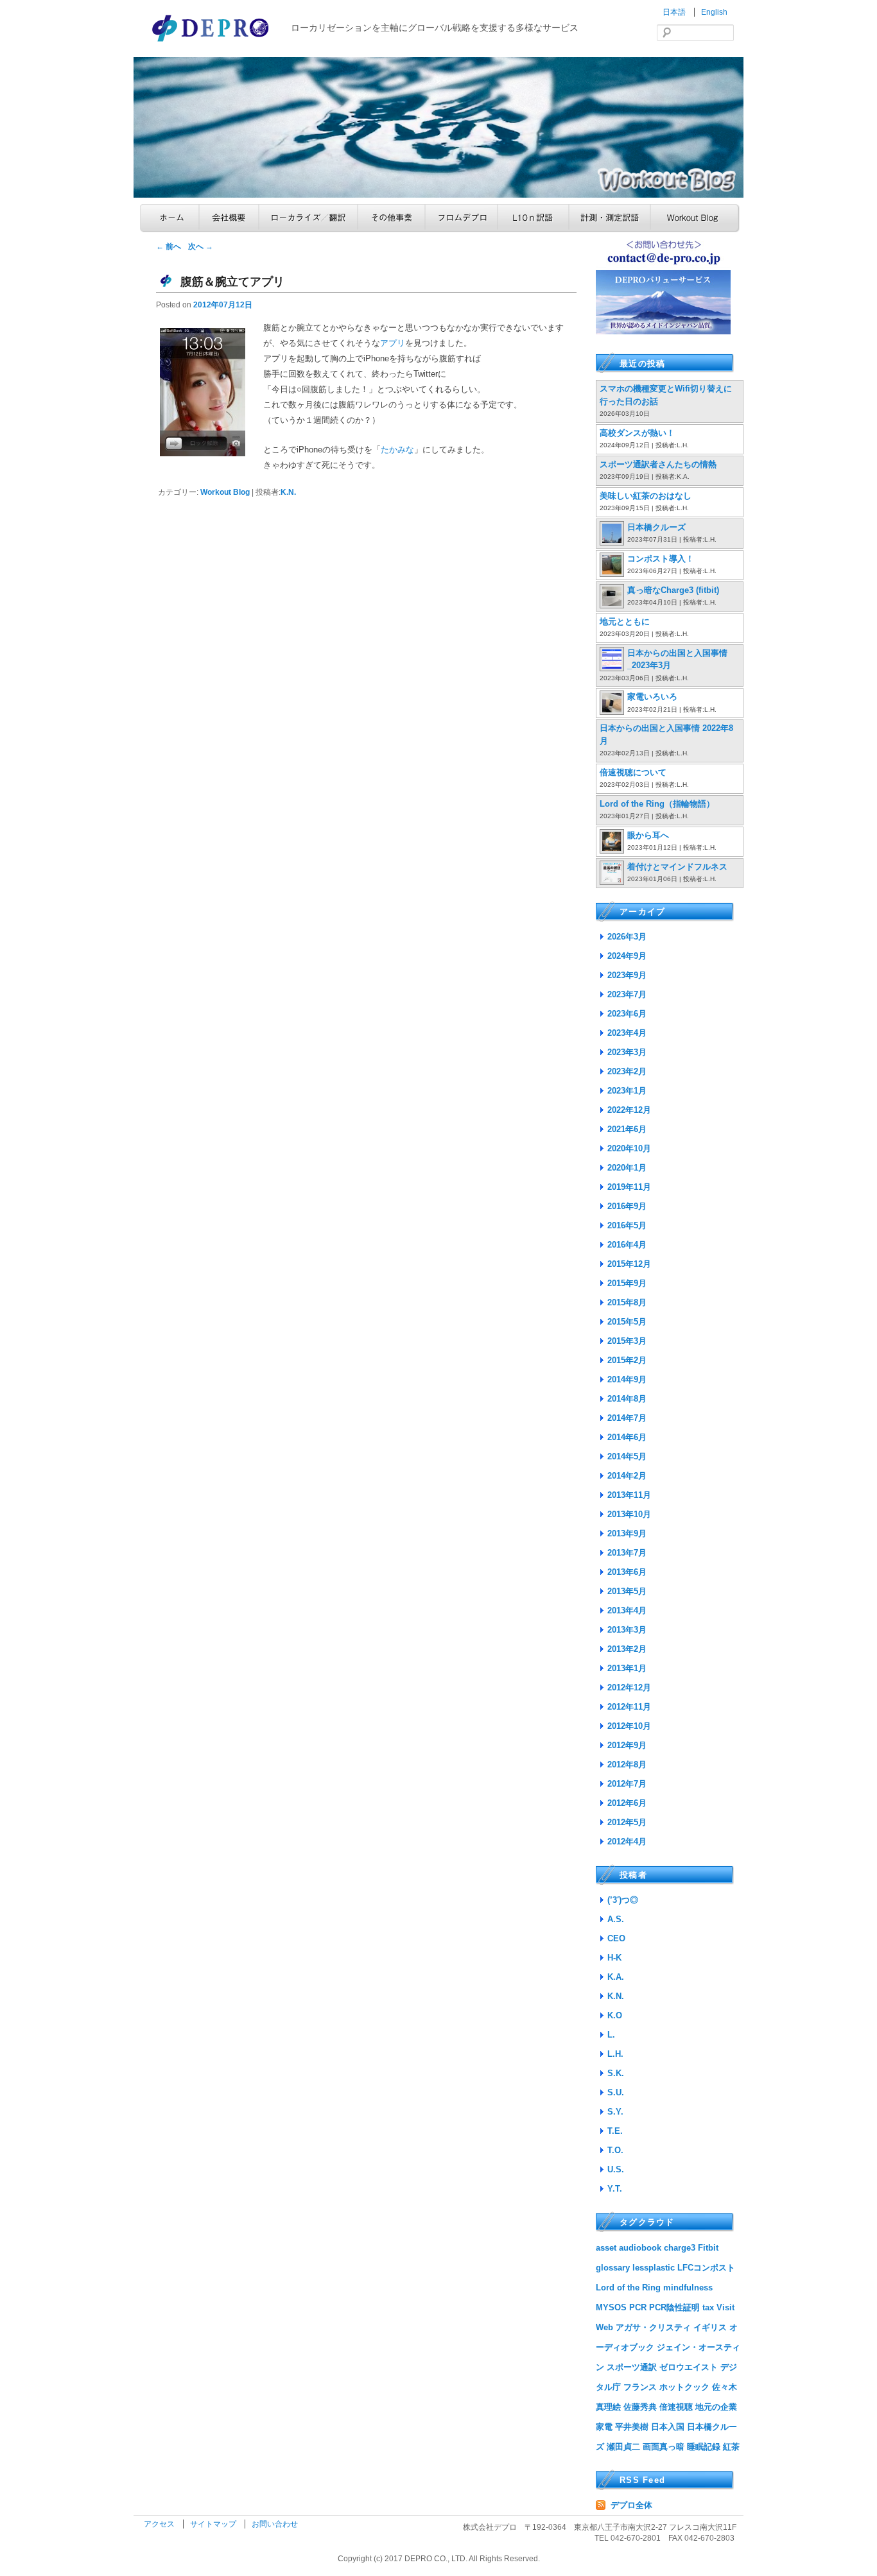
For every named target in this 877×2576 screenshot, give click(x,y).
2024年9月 (627, 956)
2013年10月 (629, 1514)
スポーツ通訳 (632, 2367)
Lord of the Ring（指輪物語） (657, 804)
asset (606, 2248)
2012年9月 (627, 1745)
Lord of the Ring (628, 2288)
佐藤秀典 (640, 2407)
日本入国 (668, 2427)
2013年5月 (627, 1591)
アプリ (393, 343)
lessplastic (654, 2268)
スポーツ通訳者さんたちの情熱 (658, 464)
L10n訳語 (533, 218)
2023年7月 (627, 994)
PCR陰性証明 (674, 2307)
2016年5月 (627, 1225)
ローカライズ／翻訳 (308, 218)
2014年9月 (627, 1379)
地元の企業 (716, 2407)
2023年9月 (627, 975)
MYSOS (611, 2307)
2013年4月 (627, 1610)
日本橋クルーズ (656, 527)
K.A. (616, 1977)
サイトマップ (214, 2524)
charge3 (680, 2248)
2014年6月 (627, 1437)
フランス (640, 2387)
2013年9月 (627, 1533)
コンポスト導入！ (661, 559)
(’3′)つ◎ (623, 1900)
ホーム (169, 218)
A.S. (616, 1919)
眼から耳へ (648, 835)
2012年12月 (629, 1687)
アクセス (160, 2524)
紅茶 (731, 2447)
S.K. (616, 2073)
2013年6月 (627, 1572)
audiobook (640, 2248)
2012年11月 (629, 1707)
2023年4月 (627, 1033)
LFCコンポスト (706, 2268)
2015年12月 (629, 1264)
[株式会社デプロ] (212, 43)
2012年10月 (629, 1726)
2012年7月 (627, 1784)
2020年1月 (627, 1168)
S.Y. (615, 2112)
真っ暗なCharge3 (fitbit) (673, 590)
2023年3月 (627, 1052)
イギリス (710, 2327)
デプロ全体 (631, 2505)
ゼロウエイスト (689, 2367)
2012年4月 (627, 1842)
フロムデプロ (461, 218)
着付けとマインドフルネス (677, 867)
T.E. (615, 2131)
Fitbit (708, 2248)
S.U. (616, 2092)
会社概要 (229, 218)
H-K (614, 1958)
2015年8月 (627, 1302)
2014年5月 (627, 1456)
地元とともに (625, 622)
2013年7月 (627, 1553)
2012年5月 (627, 1822)
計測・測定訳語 (610, 218)
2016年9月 (627, 1206)
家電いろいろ (652, 697)
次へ (201, 246)
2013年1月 (627, 1668)
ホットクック (684, 2387)
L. (611, 2035)
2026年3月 (627, 937)
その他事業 (391, 218)
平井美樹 (632, 2427)
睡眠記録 (704, 2447)
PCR (638, 2307)
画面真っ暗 (664, 2447)
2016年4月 (627, 1245)
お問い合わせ (275, 2524)
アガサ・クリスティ (653, 2327)
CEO (616, 1938)
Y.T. (615, 2189)
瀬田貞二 (623, 2447)
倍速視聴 (676, 2407)
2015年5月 (627, 1322)
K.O (615, 2015)
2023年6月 (627, 1014)
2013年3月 (627, 1630)
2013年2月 (627, 1649)
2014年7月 (627, 1418)
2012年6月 (627, 1803)
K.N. (288, 492)
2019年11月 (629, 1187)
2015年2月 (627, 1360)
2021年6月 (627, 1129)
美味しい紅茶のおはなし (646, 496)
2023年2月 (627, 1071)
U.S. (616, 2169)
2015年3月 (627, 1341)
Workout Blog (695, 218)
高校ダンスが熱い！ (637, 433)
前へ (169, 246)
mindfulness (688, 2288)
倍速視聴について (633, 772)
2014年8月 (627, 1399)
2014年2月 (627, 1476)
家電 (604, 2427)
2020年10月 (629, 1148)
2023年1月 (627, 1091)
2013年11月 (629, 1495)
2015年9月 (627, 1283)
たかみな (397, 450)
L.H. (615, 2054)
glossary (613, 2268)
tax (708, 2307)
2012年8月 (627, 1765)
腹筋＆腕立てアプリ (232, 282)
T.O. (615, 2150)
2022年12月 (629, 1110)
